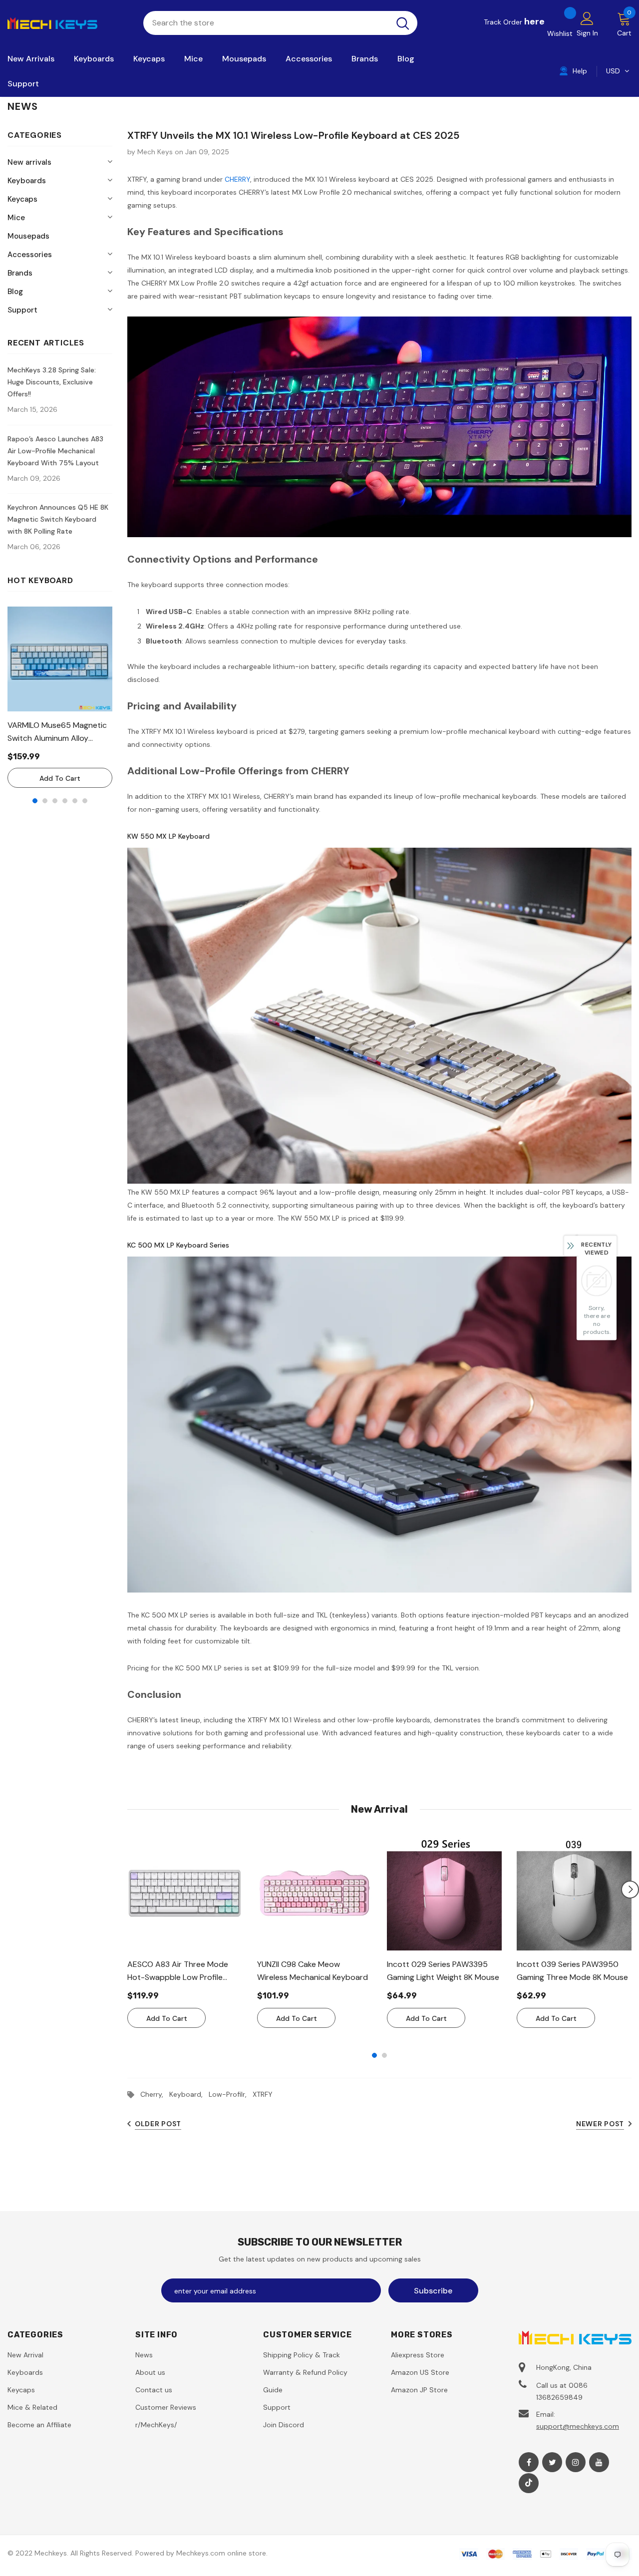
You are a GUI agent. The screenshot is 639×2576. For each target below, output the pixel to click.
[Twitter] (552, 2462)
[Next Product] (630, 1890)
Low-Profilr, (231, 2094)
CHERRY (237, 179)
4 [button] (65, 801)
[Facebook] (529, 2462)
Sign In (587, 33)
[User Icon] (587, 18)
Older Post (158, 2124)
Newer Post (600, 2124)
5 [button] (75, 801)
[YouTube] (599, 2462)
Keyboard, (189, 2094)
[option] (60, 697)
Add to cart (60, 778)
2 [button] (45, 801)
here (534, 21)
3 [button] (55, 801)
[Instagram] (576, 2462)
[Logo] (68, 22)
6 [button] (85, 801)
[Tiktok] (529, 2483)
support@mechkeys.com (578, 2426)
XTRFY (263, 2094)
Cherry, (155, 2094)
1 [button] (35, 801)
